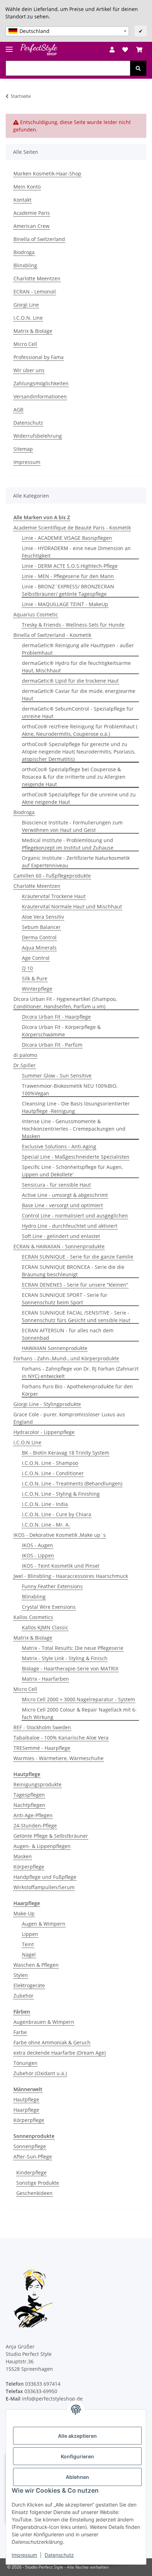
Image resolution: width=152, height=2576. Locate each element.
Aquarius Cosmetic (36, 614)
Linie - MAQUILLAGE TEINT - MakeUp (65, 604)
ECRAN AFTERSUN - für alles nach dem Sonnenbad (68, 1334)
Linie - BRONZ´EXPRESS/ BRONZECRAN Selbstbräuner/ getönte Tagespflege (68, 590)
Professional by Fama (39, 357)
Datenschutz (59, 2555)
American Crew (31, 226)
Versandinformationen (40, 396)
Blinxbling (25, 265)
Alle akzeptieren (77, 2436)
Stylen (21, 1975)
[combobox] (67, 31)
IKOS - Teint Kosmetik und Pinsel (61, 1566)
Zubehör (24, 1996)
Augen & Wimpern (44, 1924)
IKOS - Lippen (38, 1555)
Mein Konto (27, 187)
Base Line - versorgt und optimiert (62, 1205)
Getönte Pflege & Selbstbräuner (51, 1836)
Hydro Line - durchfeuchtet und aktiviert (70, 1226)
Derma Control (39, 937)
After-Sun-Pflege (33, 2157)
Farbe (20, 2032)
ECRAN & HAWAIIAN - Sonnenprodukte (59, 1246)
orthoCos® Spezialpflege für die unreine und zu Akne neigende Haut (79, 798)
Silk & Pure (35, 978)
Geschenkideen (34, 2193)
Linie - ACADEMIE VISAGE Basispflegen (67, 538)
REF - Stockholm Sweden (42, 1727)
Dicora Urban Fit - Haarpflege (56, 1017)
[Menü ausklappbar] (9, 46)
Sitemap (23, 449)
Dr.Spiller (25, 1065)
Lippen (30, 1934)
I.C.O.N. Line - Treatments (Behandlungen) (72, 1483)
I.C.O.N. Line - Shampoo (50, 1463)
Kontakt (22, 200)
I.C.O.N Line (27, 1442)
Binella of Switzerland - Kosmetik (52, 635)
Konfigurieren (77, 2456)
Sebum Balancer (41, 927)
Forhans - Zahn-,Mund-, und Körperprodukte (66, 1358)
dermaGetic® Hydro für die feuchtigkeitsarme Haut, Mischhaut (76, 667)
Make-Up (24, 1913)
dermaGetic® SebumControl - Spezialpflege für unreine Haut (78, 712)
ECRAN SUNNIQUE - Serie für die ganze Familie (78, 1257)
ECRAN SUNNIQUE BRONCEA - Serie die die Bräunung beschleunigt (73, 1271)
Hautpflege (26, 2099)
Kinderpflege (31, 2172)
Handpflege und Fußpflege (45, 1877)
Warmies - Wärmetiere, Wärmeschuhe (59, 1758)
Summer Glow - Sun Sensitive (57, 1076)
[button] (112, 50)
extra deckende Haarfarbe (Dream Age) (60, 2053)
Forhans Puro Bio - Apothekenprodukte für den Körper (77, 1390)
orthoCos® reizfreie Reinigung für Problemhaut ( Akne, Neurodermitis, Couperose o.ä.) (80, 730)
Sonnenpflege (30, 2146)
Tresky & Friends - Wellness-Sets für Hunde (73, 625)
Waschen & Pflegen (36, 1965)
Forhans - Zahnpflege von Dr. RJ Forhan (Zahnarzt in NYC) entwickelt (80, 1372)
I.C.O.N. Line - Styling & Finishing (61, 1494)
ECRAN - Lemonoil (35, 292)
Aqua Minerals (39, 948)
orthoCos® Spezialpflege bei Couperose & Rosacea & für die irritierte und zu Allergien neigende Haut (74, 777)
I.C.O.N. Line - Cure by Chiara (57, 1514)
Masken (23, 1856)
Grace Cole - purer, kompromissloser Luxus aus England (69, 1418)
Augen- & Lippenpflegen (42, 1846)
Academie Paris (32, 213)
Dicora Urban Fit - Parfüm (52, 1045)
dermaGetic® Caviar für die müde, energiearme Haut (79, 695)
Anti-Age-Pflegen (33, 1815)
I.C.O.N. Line (28, 318)
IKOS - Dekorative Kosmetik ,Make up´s (60, 1535)
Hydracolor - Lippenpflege (44, 1432)
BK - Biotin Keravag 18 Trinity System (66, 1453)
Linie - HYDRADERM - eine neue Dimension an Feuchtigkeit (76, 552)
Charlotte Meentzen (37, 278)
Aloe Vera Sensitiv (43, 917)
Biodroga (24, 252)
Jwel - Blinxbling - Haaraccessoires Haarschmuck (71, 1576)
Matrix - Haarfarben (45, 1679)
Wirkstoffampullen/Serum (44, 1887)
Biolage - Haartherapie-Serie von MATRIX (70, 1668)
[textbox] (67, 31)
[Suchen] (138, 68)
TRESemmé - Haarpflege (42, 1748)
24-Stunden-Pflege (35, 1825)
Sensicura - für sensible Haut (56, 1185)
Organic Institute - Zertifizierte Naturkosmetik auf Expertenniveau (76, 862)
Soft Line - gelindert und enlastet (61, 1236)
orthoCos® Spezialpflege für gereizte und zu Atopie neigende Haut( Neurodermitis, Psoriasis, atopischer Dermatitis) (79, 752)
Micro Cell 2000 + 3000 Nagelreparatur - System (78, 1699)
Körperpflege (29, 1867)
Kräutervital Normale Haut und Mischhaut (72, 906)
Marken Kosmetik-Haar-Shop (47, 173)
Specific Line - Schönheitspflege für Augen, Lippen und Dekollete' (72, 1171)
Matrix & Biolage (33, 331)
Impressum (24, 2555)
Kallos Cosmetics (33, 1617)
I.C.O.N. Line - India (45, 1504)
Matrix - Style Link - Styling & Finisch (65, 1658)
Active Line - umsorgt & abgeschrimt (65, 1195)
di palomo (25, 1055)
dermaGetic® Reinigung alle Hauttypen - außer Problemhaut (78, 649)
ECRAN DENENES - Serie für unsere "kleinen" (75, 1285)
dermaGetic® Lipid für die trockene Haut (70, 681)
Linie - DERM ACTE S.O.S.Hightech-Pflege (70, 566)
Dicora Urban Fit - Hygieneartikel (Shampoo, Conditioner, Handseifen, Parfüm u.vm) (65, 1003)
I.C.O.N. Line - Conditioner (53, 1473)
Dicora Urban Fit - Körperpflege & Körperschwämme (61, 1031)
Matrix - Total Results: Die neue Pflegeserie (73, 1648)
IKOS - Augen (37, 1545)
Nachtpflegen (29, 1805)
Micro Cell (25, 344)
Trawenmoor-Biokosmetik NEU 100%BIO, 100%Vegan (70, 1090)
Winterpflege (37, 989)
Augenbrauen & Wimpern (44, 2022)
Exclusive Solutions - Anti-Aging (59, 1146)
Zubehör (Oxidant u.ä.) (40, 2073)
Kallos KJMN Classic (45, 1627)
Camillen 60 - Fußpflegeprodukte (52, 876)
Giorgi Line (26, 305)
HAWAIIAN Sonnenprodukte (55, 1348)
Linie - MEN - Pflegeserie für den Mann (68, 576)
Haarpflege (26, 2110)
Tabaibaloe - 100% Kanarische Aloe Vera (61, 1738)
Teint (28, 1944)
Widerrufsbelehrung (38, 436)
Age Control (36, 958)
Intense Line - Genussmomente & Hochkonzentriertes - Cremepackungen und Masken (74, 1129)
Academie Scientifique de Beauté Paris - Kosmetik (72, 528)
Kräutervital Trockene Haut (54, 896)
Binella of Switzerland (39, 239)
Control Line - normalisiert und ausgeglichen (75, 1216)
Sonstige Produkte (38, 2183)
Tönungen (25, 2063)
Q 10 (27, 968)
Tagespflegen (29, 1795)
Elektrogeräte (29, 1985)
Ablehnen (77, 2477)
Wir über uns (29, 370)
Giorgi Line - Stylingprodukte (47, 1404)
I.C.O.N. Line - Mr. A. (46, 1525)
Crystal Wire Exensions (49, 1607)
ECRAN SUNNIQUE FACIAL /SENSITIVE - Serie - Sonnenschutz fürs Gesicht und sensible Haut (76, 1316)
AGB (18, 410)
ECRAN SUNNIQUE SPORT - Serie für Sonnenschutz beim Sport (65, 1299)
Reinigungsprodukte (37, 1784)
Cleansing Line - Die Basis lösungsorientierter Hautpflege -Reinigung (76, 1107)
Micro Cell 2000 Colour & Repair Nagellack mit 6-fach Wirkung (79, 1713)
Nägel (29, 1955)
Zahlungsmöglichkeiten (41, 383)
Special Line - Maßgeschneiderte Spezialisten (76, 1157)
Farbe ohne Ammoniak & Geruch (52, 2042)
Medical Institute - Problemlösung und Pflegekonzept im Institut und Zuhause (68, 844)
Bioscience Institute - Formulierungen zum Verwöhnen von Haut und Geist (72, 826)
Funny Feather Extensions (52, 1586)
